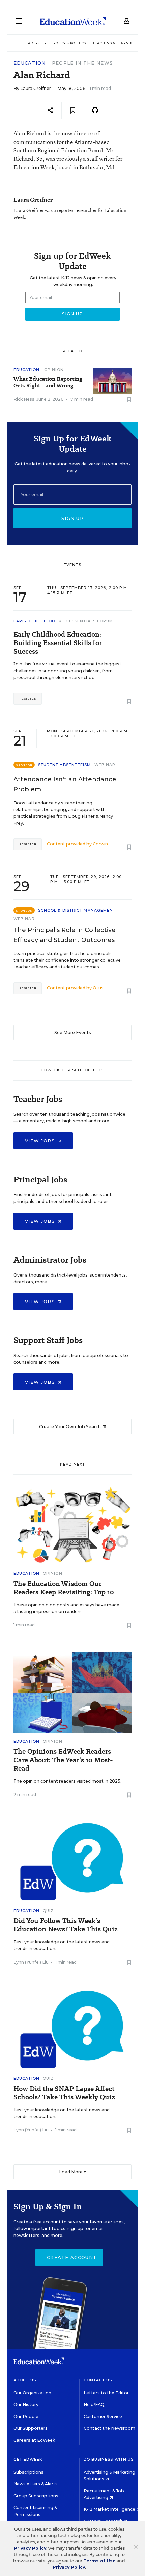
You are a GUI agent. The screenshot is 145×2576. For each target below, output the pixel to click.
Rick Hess (24, 399)
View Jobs (41, 1141)
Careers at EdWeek (34, 2440)
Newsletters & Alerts (36, 2484)
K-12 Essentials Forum (86, 621)
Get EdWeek (28, 2459)
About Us (25, 2380)
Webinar (105, 765)
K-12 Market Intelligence (110, 2509)
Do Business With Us (109, 2459)
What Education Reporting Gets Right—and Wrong (48, 382)
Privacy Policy (30, 2548)
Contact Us (98, 2380)
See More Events (73, 1032)
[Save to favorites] (73, 111)
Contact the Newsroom (109, 2428)
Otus (98, 988)
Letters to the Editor (106, 2393)
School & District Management (77, 910)
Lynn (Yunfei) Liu (31, 1962)
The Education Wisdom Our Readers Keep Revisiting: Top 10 (64, 1588)
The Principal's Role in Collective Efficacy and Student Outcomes (65, 935)
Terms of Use (99, 2561)
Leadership (35, 43)
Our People (26, 2416)
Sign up (72, 518)
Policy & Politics (70, 43)
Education (30, 63)
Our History (26, 2405)
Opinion (54, 370)
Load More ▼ (73, 2172)
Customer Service (103, 2416)
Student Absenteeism (65, 765)
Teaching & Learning (114, 43)
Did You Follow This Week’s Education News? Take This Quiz (66, 1925)
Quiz (48, 1911)
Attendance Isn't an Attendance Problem (65, 784)
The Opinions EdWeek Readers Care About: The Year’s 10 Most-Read (63, 1760)
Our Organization (32, 2393)
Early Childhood (34, 621)
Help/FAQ (94, 2405)
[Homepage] (73, 21)
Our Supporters (31, 2428)
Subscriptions (28, 2472)
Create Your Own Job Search (70, 1427)
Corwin (100, 844)
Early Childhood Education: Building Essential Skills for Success (58, 643)
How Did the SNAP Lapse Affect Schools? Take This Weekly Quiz (64, 2093)
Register (28, 699)
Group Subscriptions (36, 2496)
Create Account (72, 2257)
